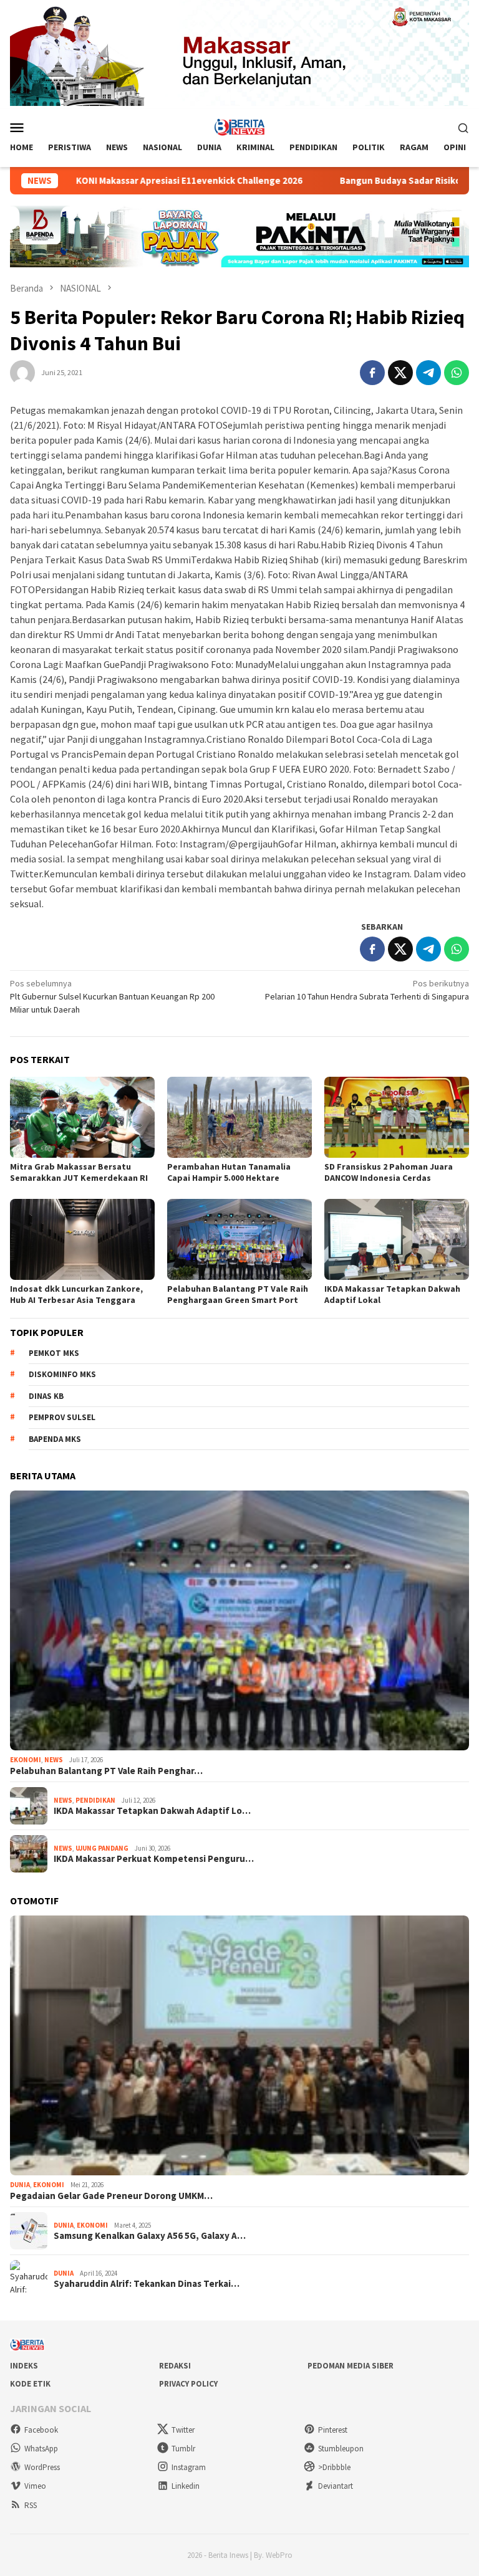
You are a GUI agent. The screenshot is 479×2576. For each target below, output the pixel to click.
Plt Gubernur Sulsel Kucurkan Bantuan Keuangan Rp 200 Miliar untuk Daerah (112, 996)
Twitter (183, 2430)
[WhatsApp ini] (457, 373)
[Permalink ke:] (22, 371)
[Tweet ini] (400, 373)
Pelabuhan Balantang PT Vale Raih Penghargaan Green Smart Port (238, 1294)
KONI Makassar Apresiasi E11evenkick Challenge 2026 (126, 181)
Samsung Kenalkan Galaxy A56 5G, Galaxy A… (150, 2236)
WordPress (42, 2467)
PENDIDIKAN (95, 1800)
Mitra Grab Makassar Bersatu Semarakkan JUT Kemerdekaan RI (79, 1172)
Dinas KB (46, 1396)
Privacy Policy (188, 2384)
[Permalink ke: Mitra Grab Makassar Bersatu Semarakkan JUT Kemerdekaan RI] (82, 1117)
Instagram (189, 2467)
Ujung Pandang (102, 1848)
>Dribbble (334, 2467)
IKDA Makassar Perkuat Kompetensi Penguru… (154, 1859)
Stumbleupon (341, 2449)
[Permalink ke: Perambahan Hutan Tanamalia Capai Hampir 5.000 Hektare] (239, 1117)
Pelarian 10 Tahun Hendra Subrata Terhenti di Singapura (367, 990)
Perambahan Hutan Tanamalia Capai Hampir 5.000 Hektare (229, 1172)
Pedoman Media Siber (351, 2366)
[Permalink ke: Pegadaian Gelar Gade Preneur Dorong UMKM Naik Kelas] (239, 2045)
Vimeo (35, 2486)
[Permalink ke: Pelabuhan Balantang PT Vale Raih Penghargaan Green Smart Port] (239, 1239)
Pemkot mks (54, 1353)
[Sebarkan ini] (372, 373)
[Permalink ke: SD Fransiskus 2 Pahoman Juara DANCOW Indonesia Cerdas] (397, 1117)
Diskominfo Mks (62, 1374)
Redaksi (175, 2366)
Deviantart (336, 2486)
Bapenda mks (55, 1439)
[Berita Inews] (240, 126)
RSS (31, 2505)
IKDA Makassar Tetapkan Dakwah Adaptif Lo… (152, 1811)
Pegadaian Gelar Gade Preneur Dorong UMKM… (111, 2196)
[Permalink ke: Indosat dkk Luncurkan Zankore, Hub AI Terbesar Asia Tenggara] (82, 1239)
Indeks (24, 2366)
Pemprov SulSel (62, 1417)
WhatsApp (41, 2449)
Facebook (41, 2430)
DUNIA (20, 2185)
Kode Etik (30, 2384)
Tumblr (183, 2449)
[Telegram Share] (428, 373)
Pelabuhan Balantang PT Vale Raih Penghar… (106, 1771)
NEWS (54, 1760)
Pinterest (333, 2430)
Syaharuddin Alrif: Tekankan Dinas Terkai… (147, 2284)
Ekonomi (26, 1760)
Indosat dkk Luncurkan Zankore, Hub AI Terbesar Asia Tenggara (76, 1294)
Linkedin (186, 2486)
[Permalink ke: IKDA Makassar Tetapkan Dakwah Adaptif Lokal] (397, 1239)
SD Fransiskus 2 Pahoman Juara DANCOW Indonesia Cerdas (389, 1172)
